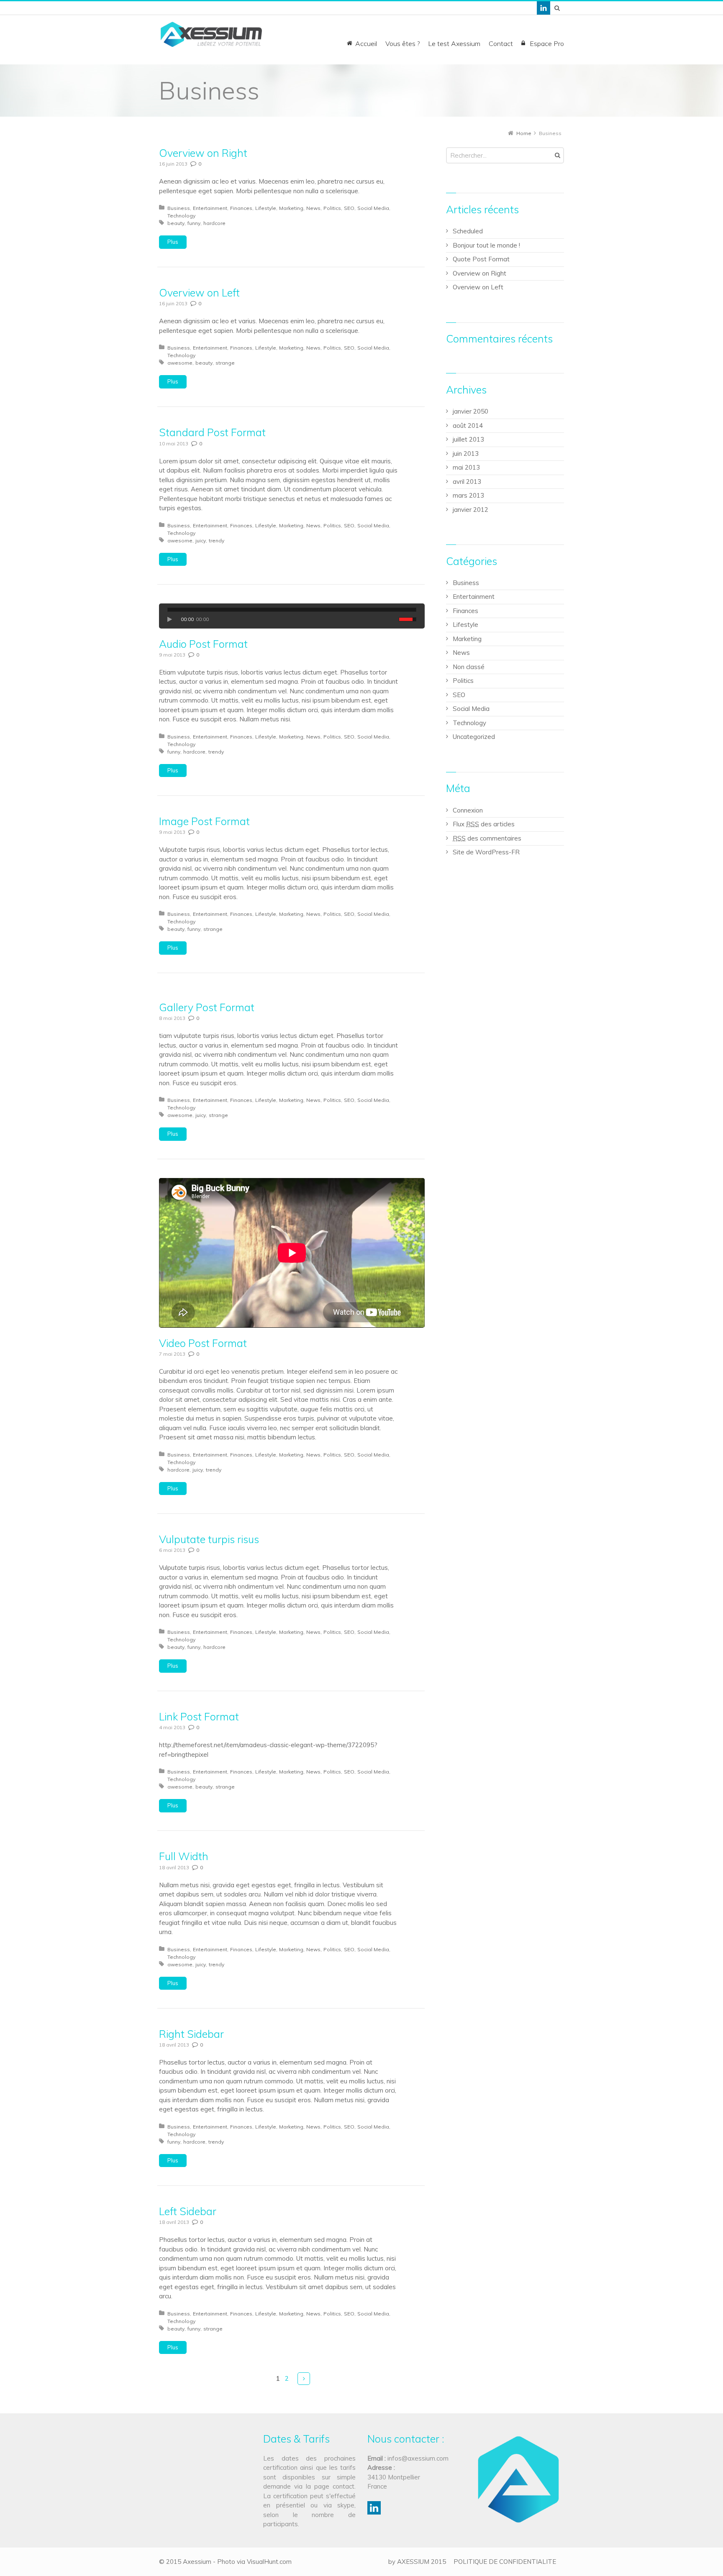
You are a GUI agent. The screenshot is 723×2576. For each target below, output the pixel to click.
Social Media (373, 208)
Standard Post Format (212, 432)
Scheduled (468, 231)
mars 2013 (468, 495)
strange (225, 363)
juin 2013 (466, 454)
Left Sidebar (188, 2211)
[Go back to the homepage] (211, 34)
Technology (181, 216)
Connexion (468, 810)
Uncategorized (474, 737)
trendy (217, 540)
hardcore (214, 223)
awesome (180, 363)
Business (179, 208)
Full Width (184, 1856)
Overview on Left (199, 293)
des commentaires (487, 838)
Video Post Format (203, 1343)
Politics (332, 208)
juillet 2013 (468, 439)
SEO (349, 208)
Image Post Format (204, 821)
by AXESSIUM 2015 (417, 2562)
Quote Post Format (481, 259)
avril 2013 (467, 482)
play (172, 619)
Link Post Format (199, 1716)
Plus (173, 242)
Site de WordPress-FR (486, 852)
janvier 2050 (470, 411)
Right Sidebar (191, 2034)
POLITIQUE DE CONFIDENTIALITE (505, 2562)
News (313, 208)
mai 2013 (466, 467)
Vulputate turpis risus (209, 1539)
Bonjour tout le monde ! (486, 245)
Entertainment (210, 208)
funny (194, 223)
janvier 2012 (470, 510)
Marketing (291, 208)
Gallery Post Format (207, 1007)
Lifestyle (266, 208)
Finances (241, 208)
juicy (201, 540)
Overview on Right (203, 153)
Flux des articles (484, 824)
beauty (176, 223)
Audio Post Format (203, 644)
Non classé (469, 667)
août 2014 (468, 425)
